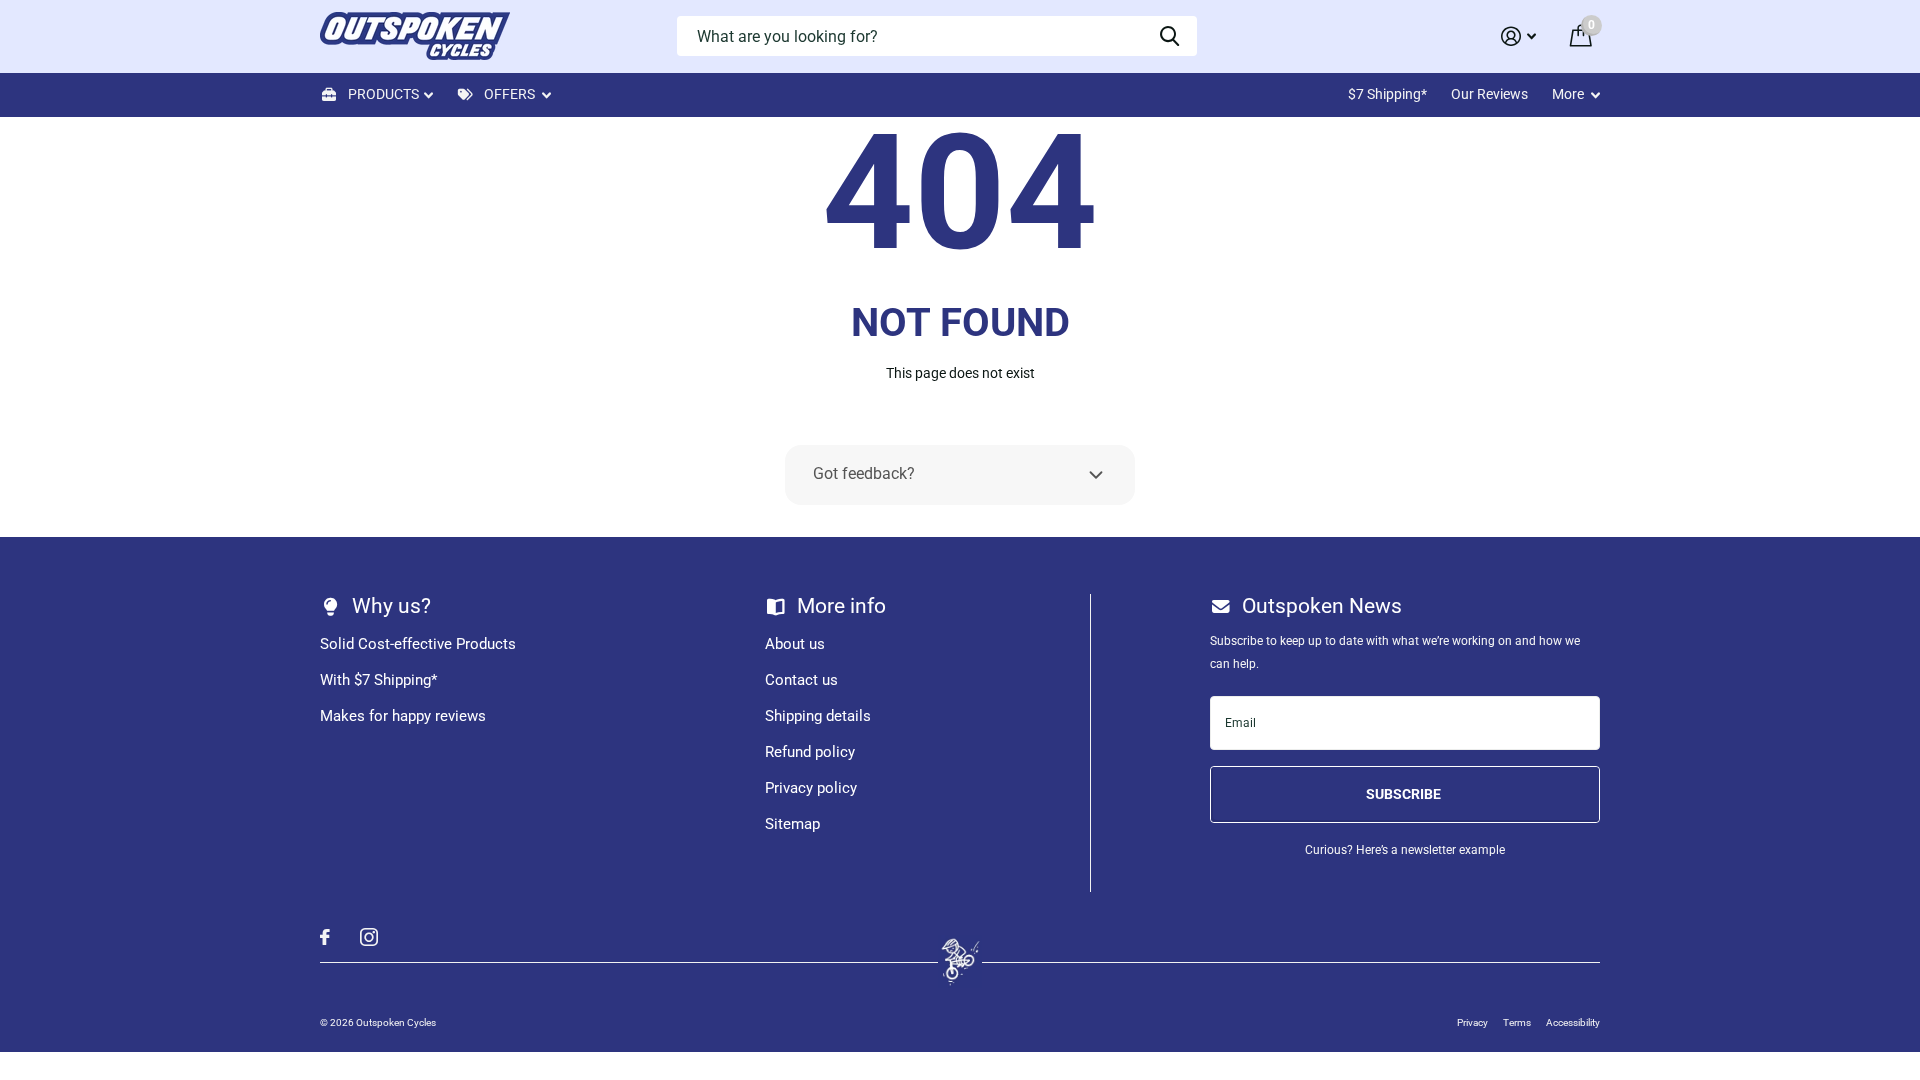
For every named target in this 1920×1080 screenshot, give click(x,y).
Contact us (801, 680)
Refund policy (810, 752)
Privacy (1472, 1022)
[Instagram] (369, 937)
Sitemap (792, 824)
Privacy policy (811, 788)
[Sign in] (1518, 36)
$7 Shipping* (1387, 94)
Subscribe (1405, 794)
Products (383, 94)
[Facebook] (325, 937)
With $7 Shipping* (378, 680)
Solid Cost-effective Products (418, 644)
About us (795, 644)
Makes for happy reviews (403, 716)
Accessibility (1573, 1022)
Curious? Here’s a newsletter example (1405, 850)
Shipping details (818, 716)
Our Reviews (1489, 94)
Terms (1517, 1022)
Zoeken (1169, 36)
